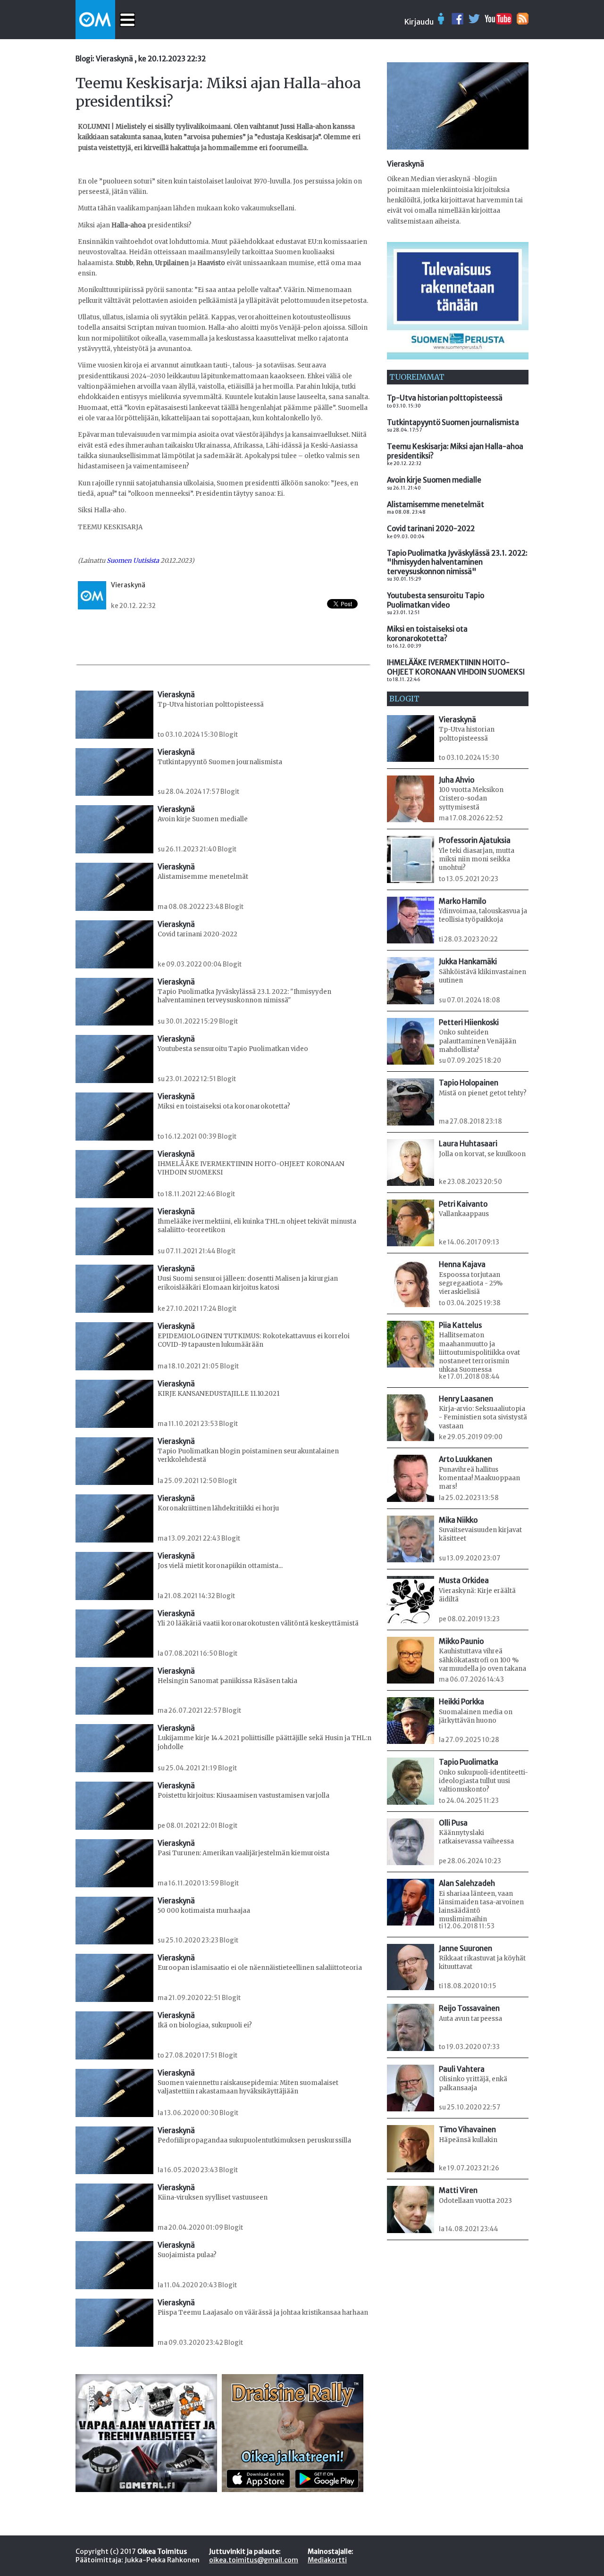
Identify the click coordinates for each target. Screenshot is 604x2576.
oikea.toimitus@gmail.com (254, 2560)
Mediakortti (327, 2560)
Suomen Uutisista (133, 561)
